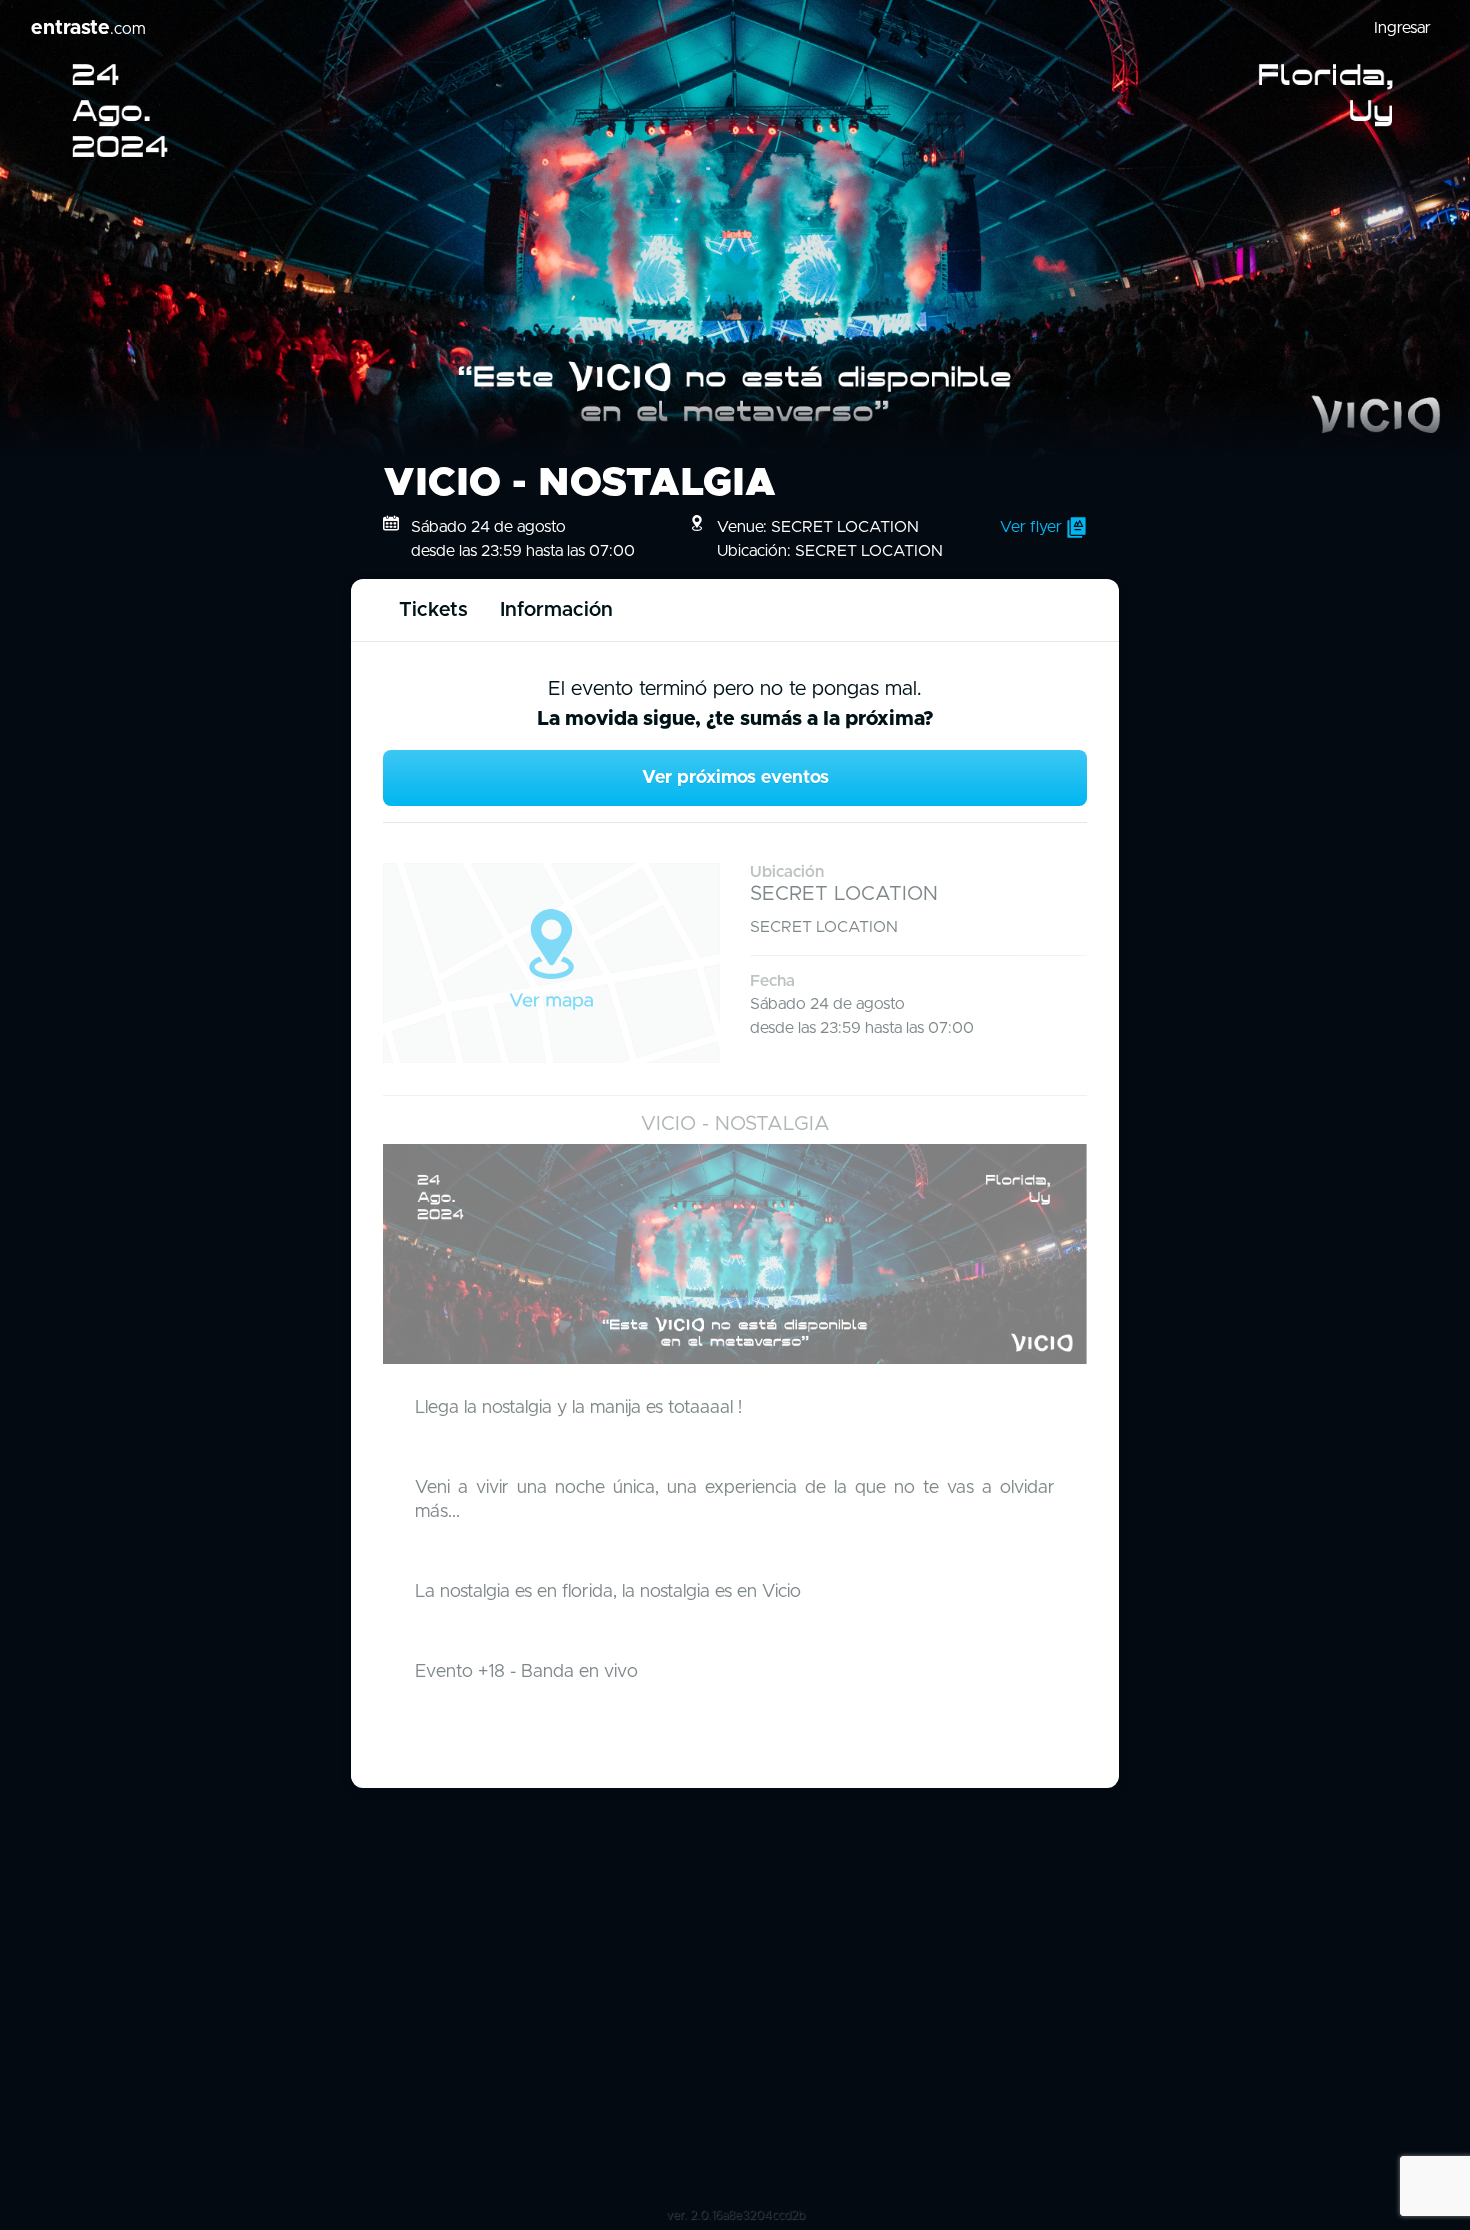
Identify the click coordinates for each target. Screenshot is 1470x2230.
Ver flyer (1033, 527)
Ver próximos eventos (735, 778)
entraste (88, 28)
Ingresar (1402, 28)
